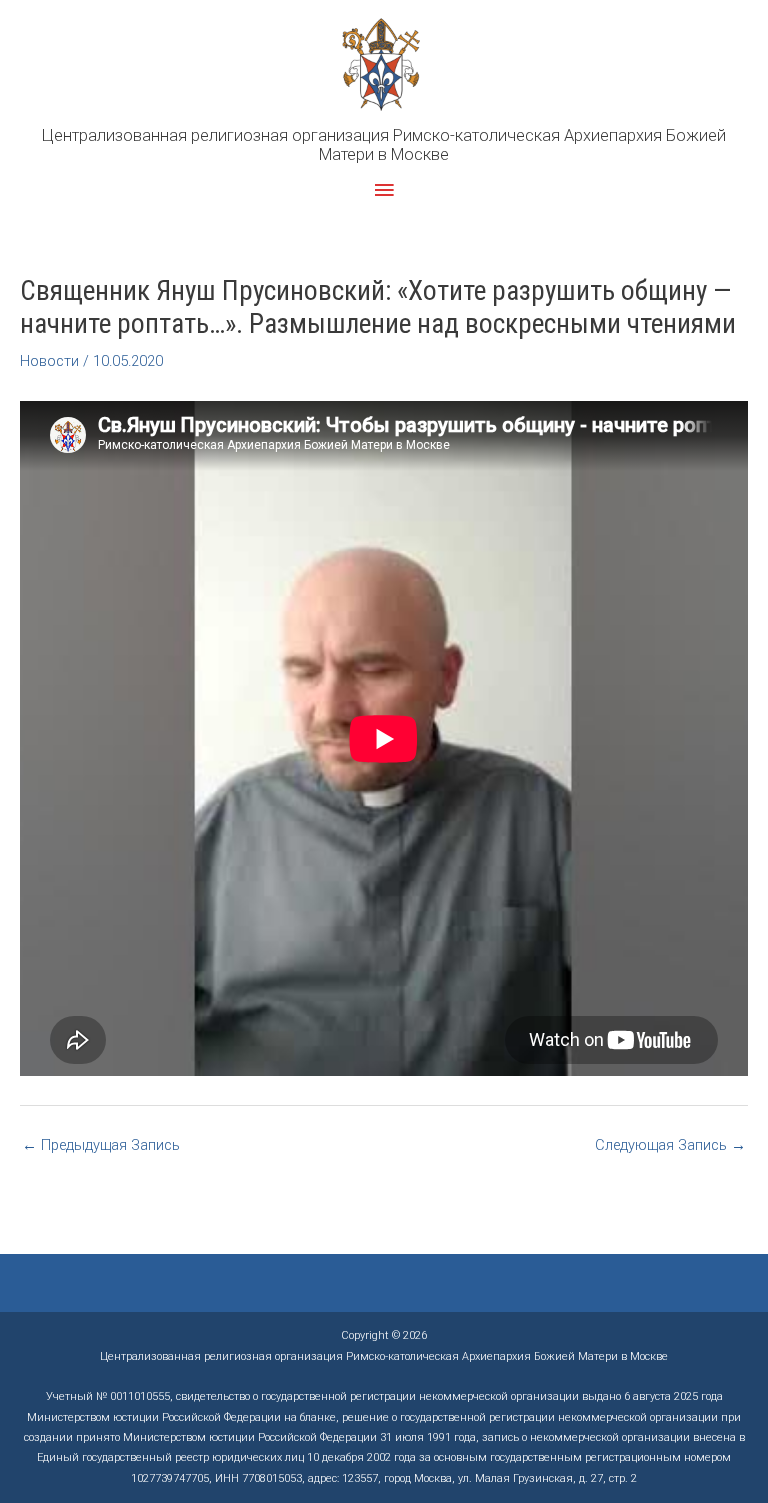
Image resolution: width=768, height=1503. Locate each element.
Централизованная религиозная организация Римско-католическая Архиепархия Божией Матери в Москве (384, 145)
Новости (49, 361)
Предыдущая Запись (101, 1145)
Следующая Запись (670, 1145)
